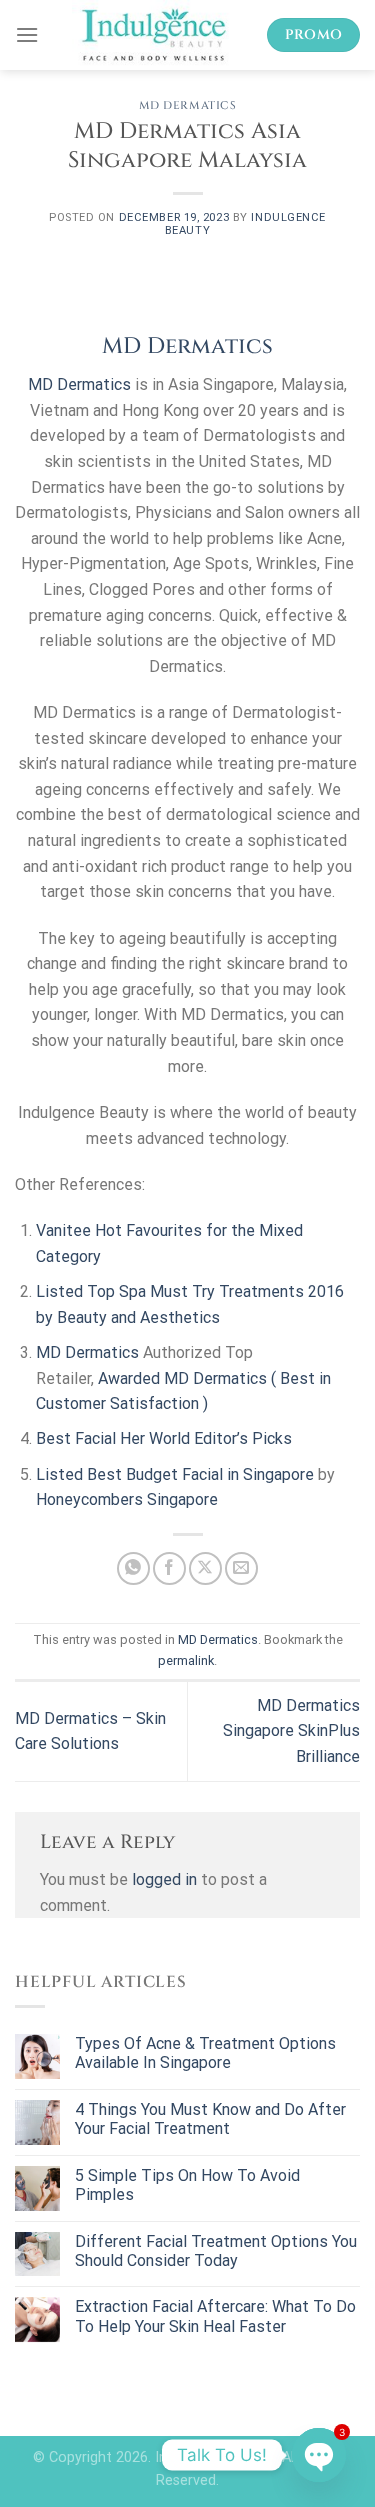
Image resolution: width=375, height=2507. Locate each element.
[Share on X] (205, 1568)
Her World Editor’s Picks (206, 1438)
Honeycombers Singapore (127, 1499)
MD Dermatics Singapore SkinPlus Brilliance (291, 1731)
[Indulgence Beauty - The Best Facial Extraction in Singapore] (153, 35)
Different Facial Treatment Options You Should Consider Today (216, 2251)
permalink (186, 1660)
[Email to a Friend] (241, 1568)
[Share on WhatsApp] (133, 1568)
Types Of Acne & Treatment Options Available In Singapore (205, 2053)
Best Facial (76, 1438)
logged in (164, 1879)
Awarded (131, 1378)
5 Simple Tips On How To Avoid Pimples (187, 2185)
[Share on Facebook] (169, 1568)
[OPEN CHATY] (319, 2455)
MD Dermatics (188, 105)
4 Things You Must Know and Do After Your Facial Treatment (210, 2119)
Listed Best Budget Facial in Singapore (175, 1474)
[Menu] (27, 34)
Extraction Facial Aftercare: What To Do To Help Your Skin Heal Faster (215, 2316)
